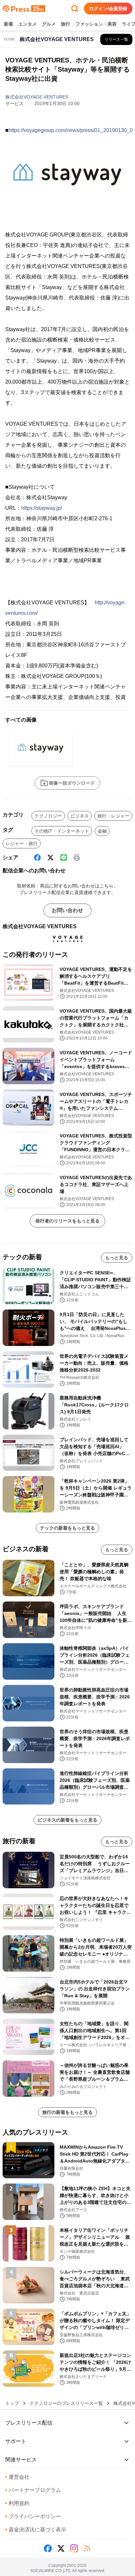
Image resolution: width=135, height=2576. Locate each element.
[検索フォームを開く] (75, 9)
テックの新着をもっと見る (67, 1528)
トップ (12, 2403)
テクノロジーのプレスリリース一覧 (66, 2403)
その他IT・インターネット (62, 831)
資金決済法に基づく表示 (36, 2530)
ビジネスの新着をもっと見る (67, 1820)
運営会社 (17, 2477)
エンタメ (28, 24)
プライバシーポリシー (33, 2516)
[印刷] (77, 858)
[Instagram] (74, 2548)
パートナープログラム (33, 2490)
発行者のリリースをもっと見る (67, 1221)
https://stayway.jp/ (42, 508)
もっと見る (117, 1258)
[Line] (64, 858)
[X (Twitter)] (50, 858)
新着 (9, 24)
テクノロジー (48, 816)
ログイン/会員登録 (108, 9)
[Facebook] (37, 858)
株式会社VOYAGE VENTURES (37, 97)
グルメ (49, 24)
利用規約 (17, 2503)
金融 (102, 831)
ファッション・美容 (96, 24)
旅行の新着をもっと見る (67, 2112)
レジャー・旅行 (22, 843)
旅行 (66, 24)
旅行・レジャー (113, 816)
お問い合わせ (67, 910)
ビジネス (80, 816)
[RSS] (87, 2548)
